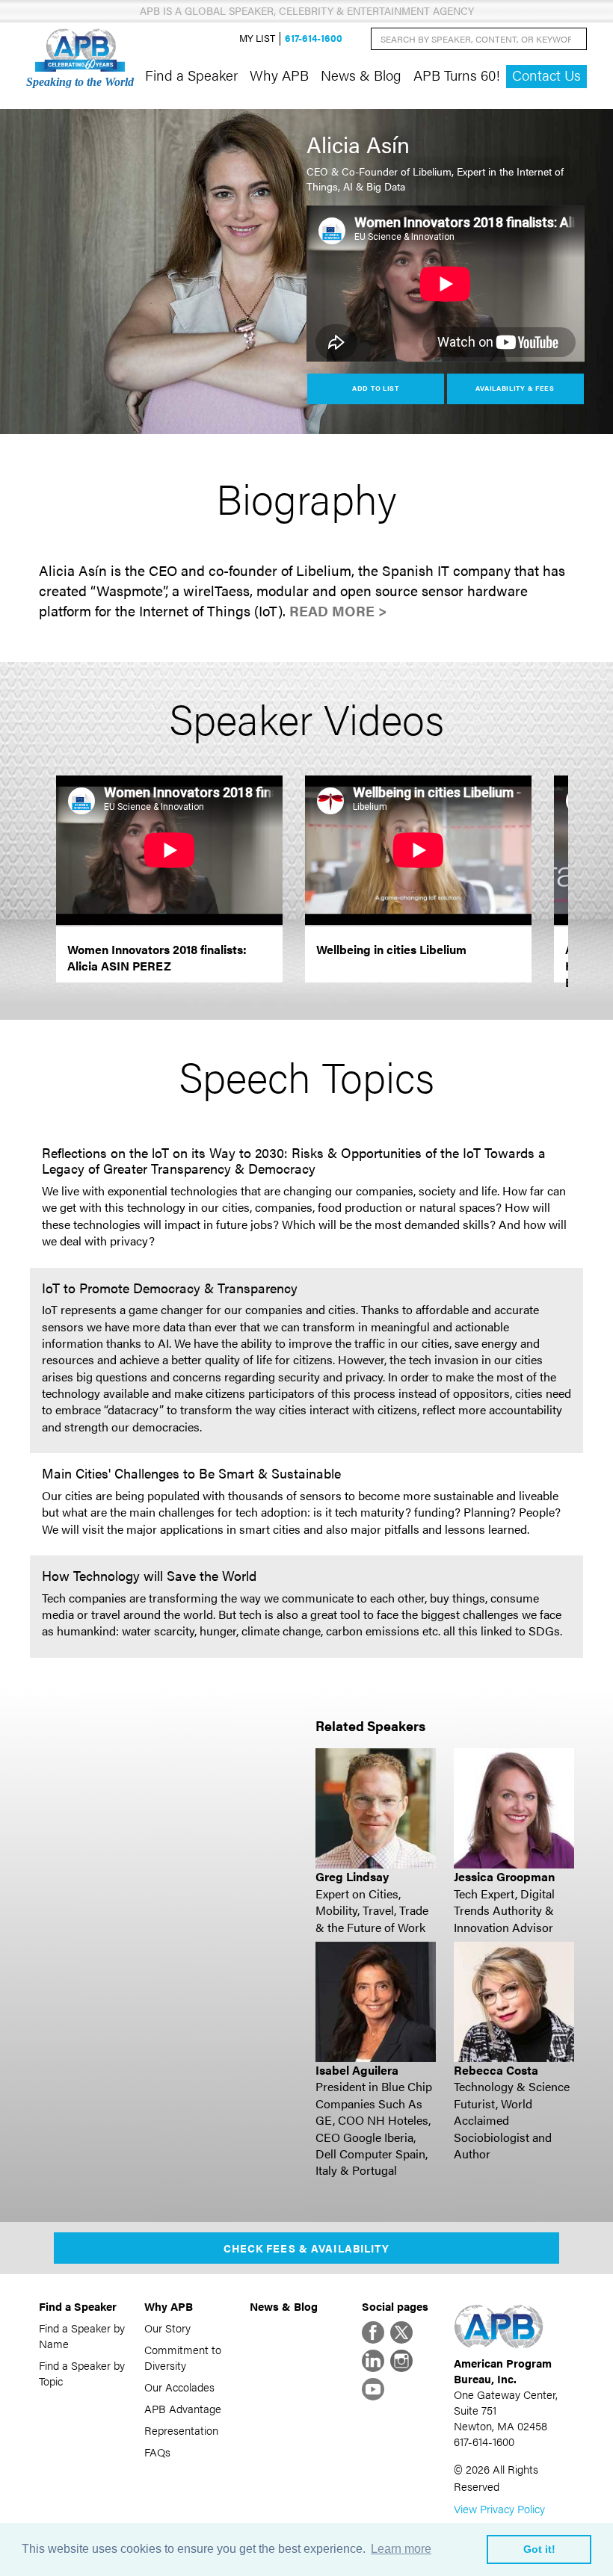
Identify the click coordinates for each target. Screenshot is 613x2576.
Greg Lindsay (352, 1876)
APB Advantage (183, 2408)
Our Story (167, 2328)
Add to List (376, 388)
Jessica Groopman (504, 1876)
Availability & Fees (515, 388)
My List (257, 38)
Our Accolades (179, 2387)
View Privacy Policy (499, 2508)
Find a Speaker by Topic (82, 2373)
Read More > (338, 611)
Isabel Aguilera (357, 2070)
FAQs (157, 2452)
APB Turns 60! (457, 75)
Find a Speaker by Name (82, 2335)
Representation (181, 2430)
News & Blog (361, 75)
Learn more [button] (401, 2549)
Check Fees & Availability (307, 2248)
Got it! (539, 2549)
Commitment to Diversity (183, 2357)
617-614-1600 (314, 38)
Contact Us (546, 75)
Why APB (279, 75)
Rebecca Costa (496, 2070)
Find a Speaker (191, 75)
